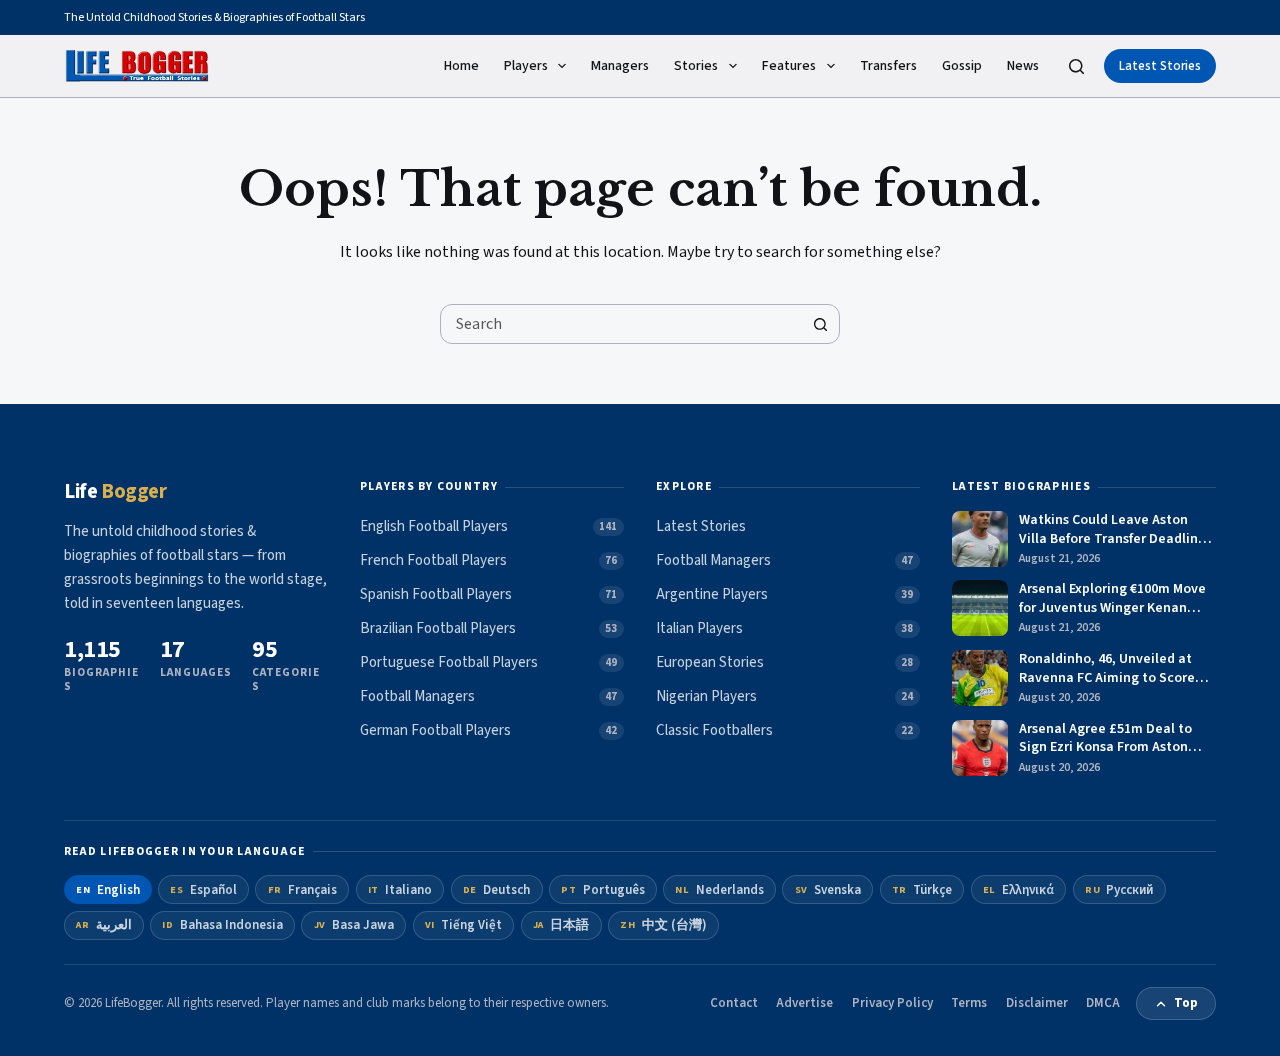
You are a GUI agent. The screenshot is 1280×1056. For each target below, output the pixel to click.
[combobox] (621, 324)
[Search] (1076, 66)
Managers (620, 66)
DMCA (1103, 1003)
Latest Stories (1160, 66)
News (1023, 66)
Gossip (962, 66)
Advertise (804, 1003)
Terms (969, 1003)
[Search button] (820, 324)
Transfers (888, 66)
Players (526, 66)
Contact (734, 1003)
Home (461, 66)
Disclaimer (1037, 1003)
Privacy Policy (892, 1003)
